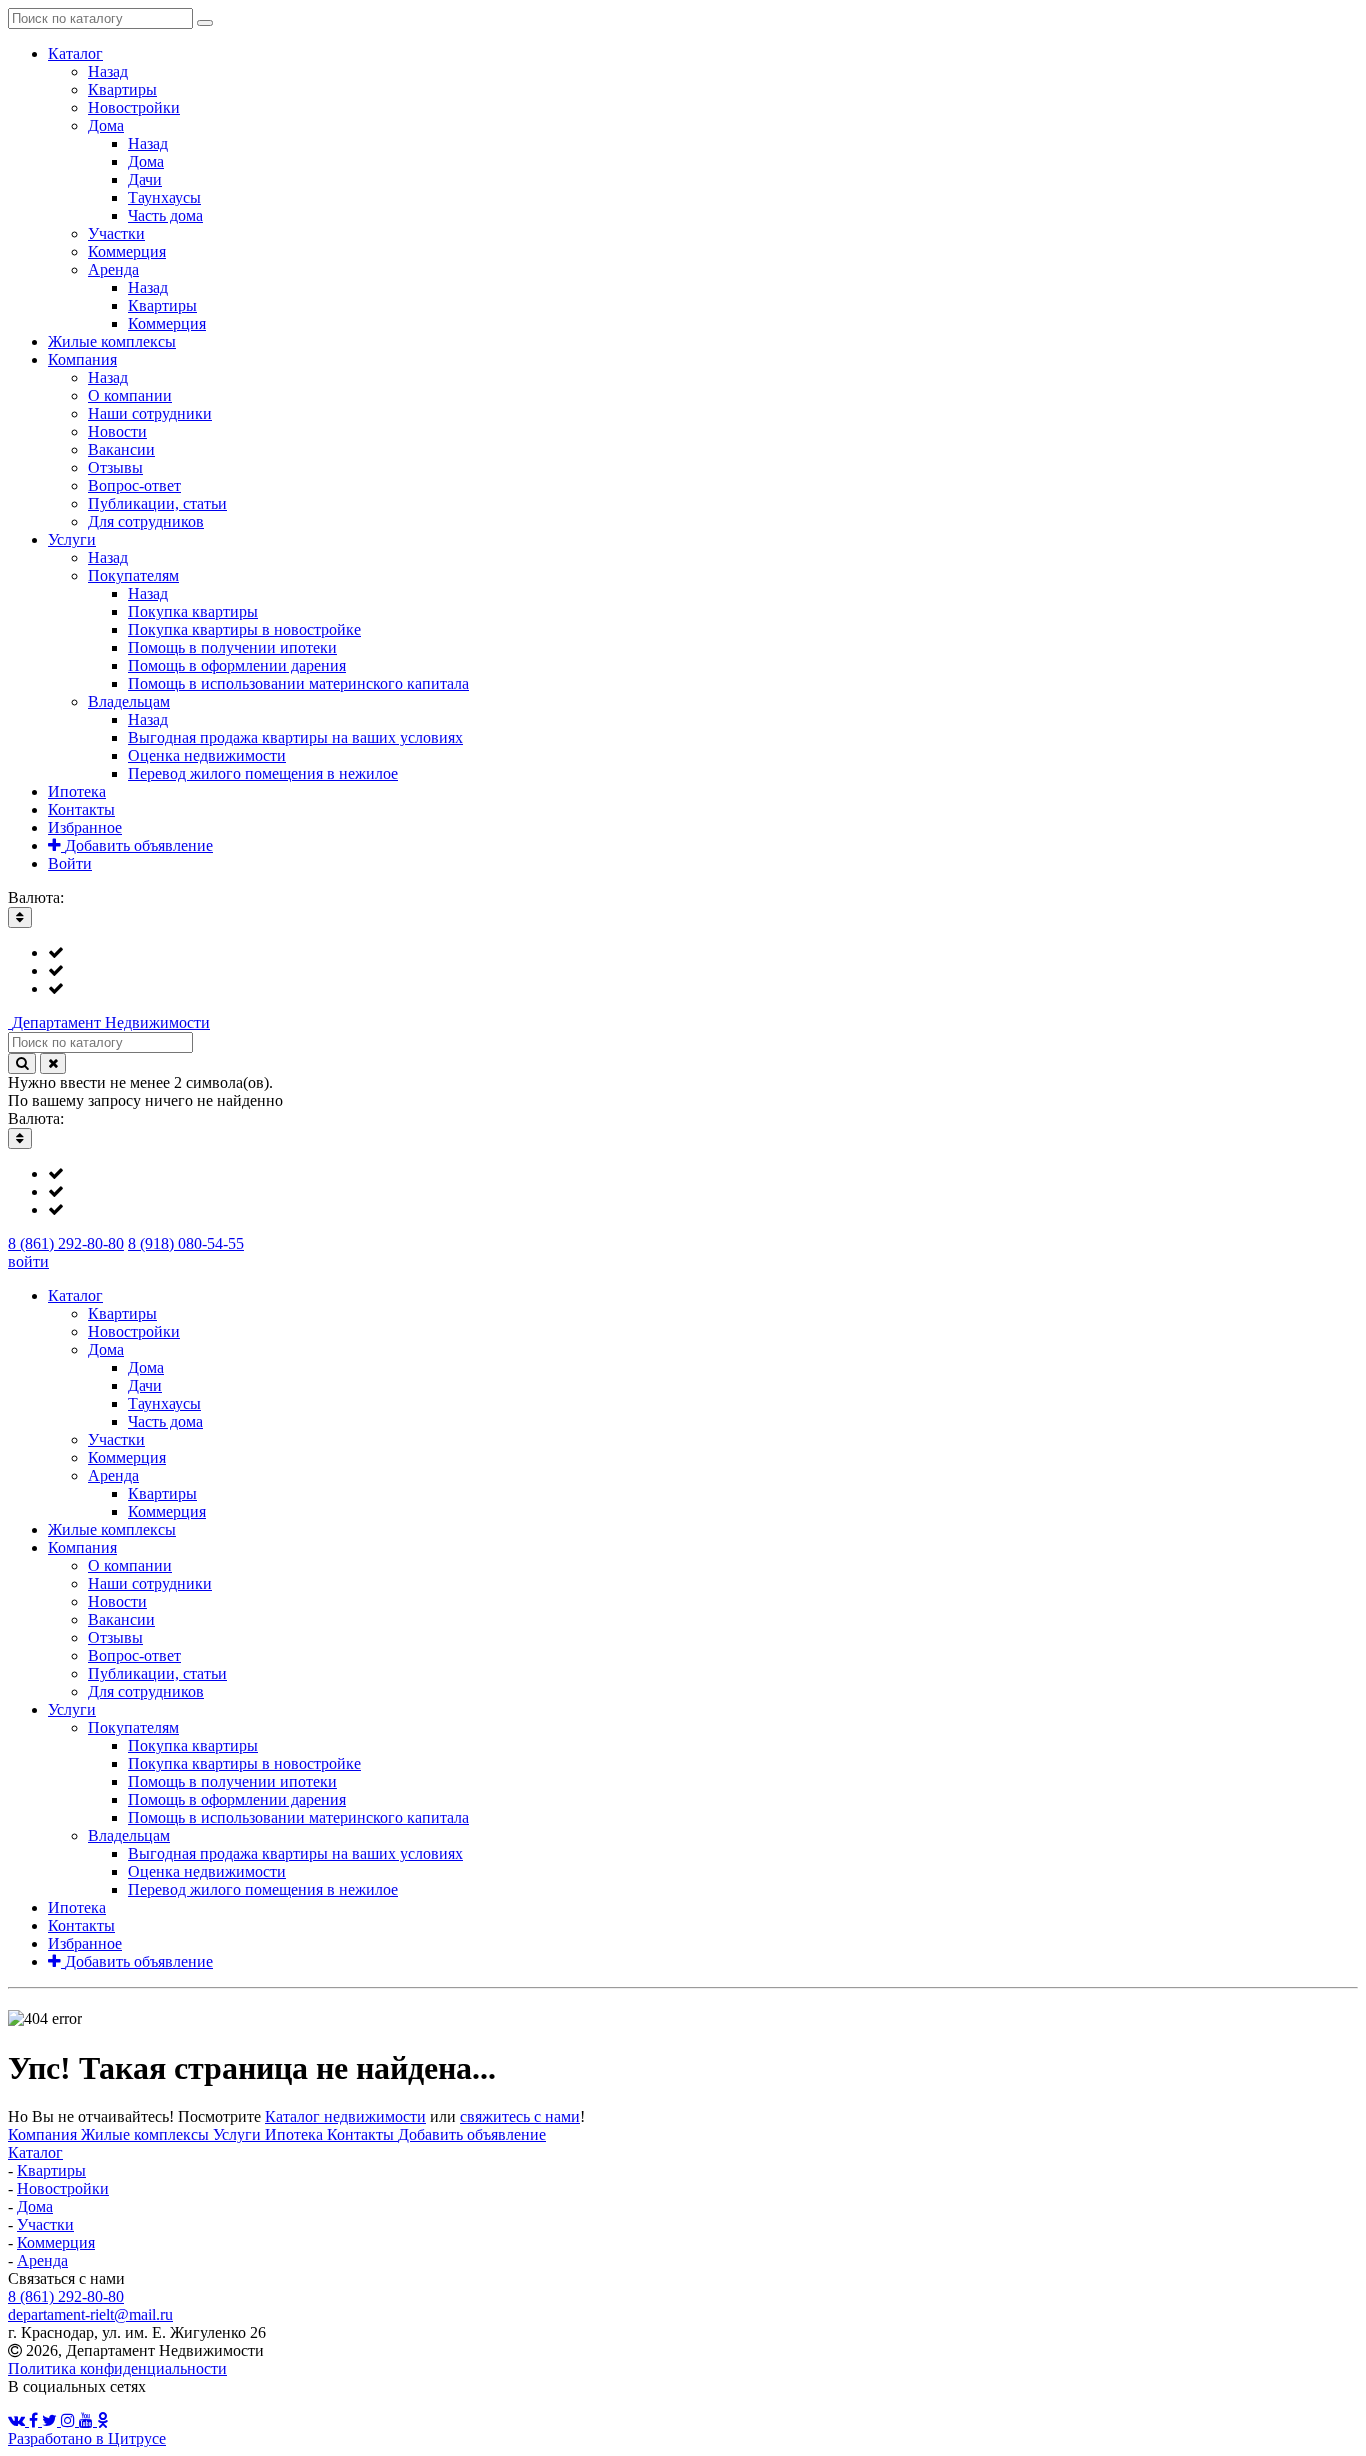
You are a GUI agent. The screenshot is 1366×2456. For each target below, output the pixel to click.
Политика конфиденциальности (117, 2368)
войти (28, 1261)
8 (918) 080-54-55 (186, 1243)
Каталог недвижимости (345, 2116)
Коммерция (56, 2242)
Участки (45, 2224)
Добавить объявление (472, 2134)
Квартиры (51, 2170)
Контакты (362, 2134)
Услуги (239, 2134)
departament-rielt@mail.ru (90, 2314)
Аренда (42, 2260)
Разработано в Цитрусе (87, 2438)
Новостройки (63, 2188)
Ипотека (296, 2134)
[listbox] (683, 971)
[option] (703, 953)
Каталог (35, 2152)
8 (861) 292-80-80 (66, 1243)
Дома (35, 2206)
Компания (44, 2134)
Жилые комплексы (147, 2134)
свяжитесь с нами (520, 2116)
